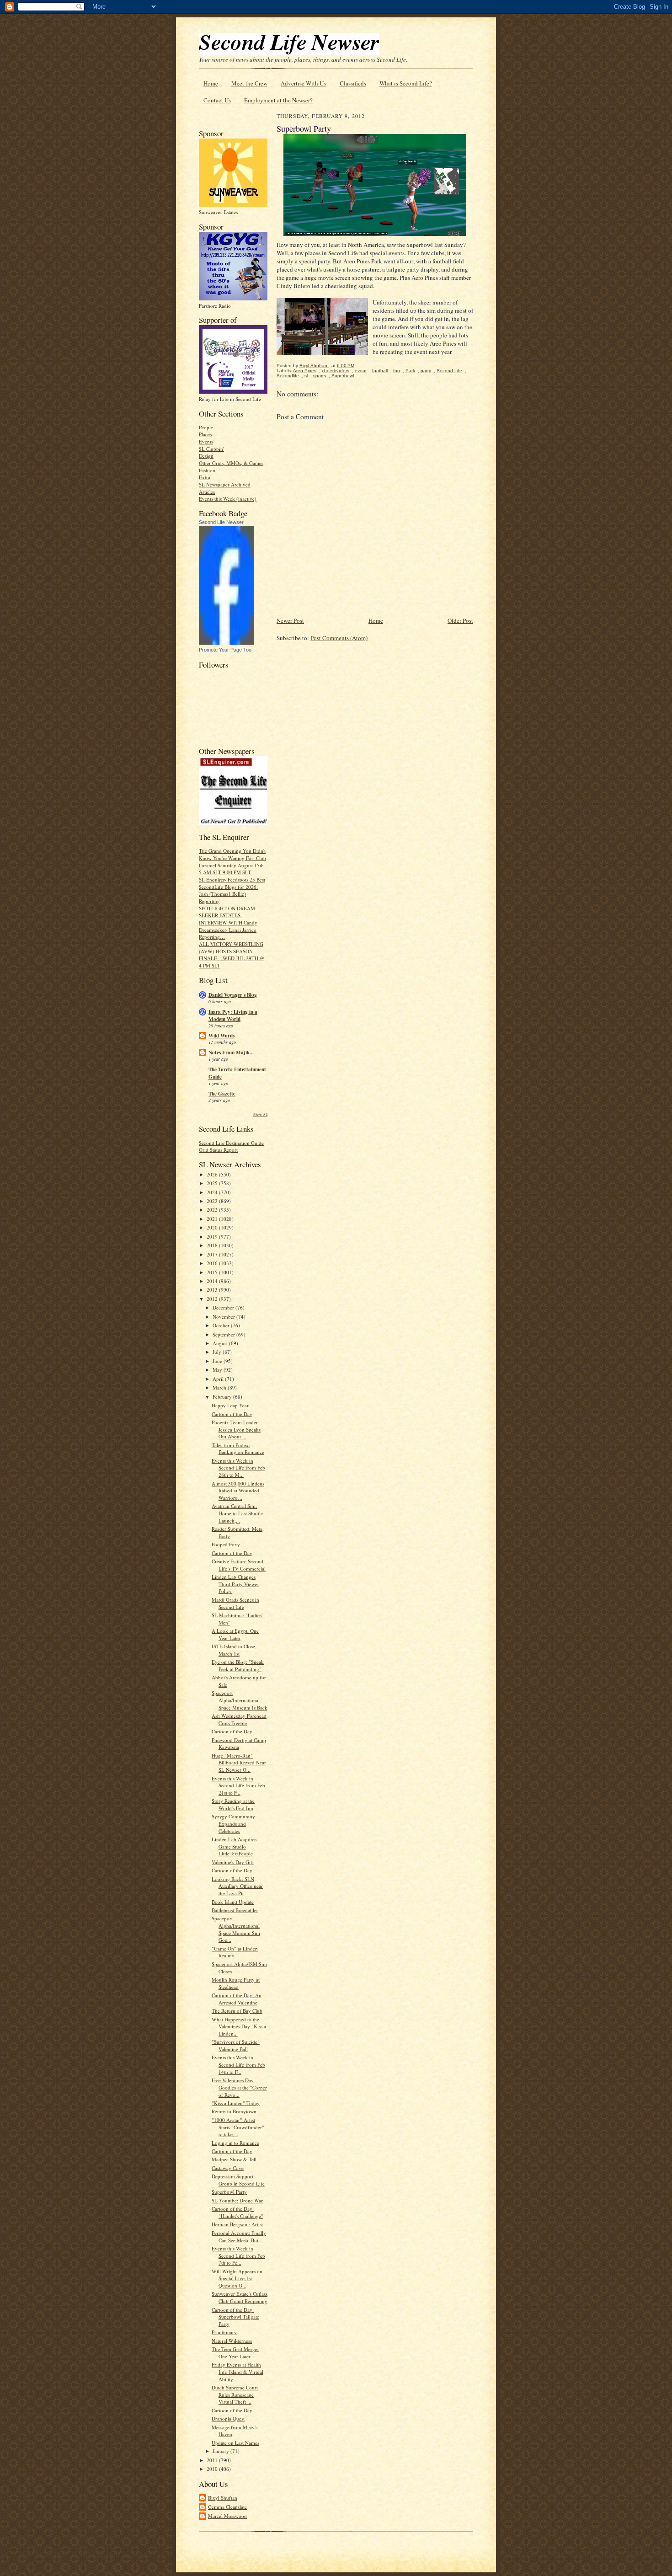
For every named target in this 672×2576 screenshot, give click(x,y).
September (224, 1334)
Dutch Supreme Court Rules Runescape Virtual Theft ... (235, 2394)
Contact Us (217, 100)
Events (206, 441)
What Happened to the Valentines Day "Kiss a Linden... (239, 2026)
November (224, 1317)
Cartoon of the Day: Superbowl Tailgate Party (235, 2317)
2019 (213, 1237)
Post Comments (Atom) (339, 638)
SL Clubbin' (211, 449)
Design (206, 456)
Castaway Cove (228, 2168)
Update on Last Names (235, 2443)
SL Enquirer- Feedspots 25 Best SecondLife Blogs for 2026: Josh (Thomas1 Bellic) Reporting (232, 890)
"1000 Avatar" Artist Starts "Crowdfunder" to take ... (238, 2127)
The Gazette (222, 1094)
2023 (213, 1201)
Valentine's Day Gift (233, 1862)
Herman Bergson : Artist (237, 2224)
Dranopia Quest (228, 2418)
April (219, 1379)
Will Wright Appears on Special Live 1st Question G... (237, 2278)
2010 (213, 2469)
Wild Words (221, 1036)
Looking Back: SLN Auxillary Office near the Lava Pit (237, 1886)
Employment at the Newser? (278, 100)
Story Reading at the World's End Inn (233, 1804)
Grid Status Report (218, 1150)
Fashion (207, 470)
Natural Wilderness (232, 2341)
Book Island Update (233, 1902)
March (220, 1387)
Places (205, 434)
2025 (213, 1183)
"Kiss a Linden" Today (236, 2103)
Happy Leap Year (230, 1405)
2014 (213, 1281)
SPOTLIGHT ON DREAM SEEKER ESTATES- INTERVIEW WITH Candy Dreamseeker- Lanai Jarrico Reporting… (228, 923)
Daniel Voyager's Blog (233, 995)
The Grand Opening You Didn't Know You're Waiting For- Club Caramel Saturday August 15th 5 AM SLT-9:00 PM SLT (232, 861)
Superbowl (343, 376)
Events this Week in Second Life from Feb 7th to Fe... (238, 2255)
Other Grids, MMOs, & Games (231, 463)
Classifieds (353, 83)
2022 (213, 1210)
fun (397, 371)
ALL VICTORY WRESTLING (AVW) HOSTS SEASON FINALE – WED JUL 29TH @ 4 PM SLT (232, 955)
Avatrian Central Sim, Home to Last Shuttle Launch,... (237, 1513)
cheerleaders (336, 371)
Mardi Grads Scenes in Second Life (235, 1603)
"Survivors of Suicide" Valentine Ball (236, 2045)
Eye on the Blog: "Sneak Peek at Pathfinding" (238, 1665)
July (218, 1352)
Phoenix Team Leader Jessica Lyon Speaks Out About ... (236, 1429)
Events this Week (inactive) (228, 499)
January (221, 2451)
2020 (213, 1227)
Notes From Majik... (231, 1053)
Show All (260, 1114)
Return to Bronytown (234, 2111)
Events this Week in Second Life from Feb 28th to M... (238, 1468)
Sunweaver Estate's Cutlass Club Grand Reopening (240, 2297)
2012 (213, 1299)
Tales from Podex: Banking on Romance (238, 1449)
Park (410, 371)
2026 (213, 1174)
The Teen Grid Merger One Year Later (235, 2353)
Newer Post (290, 620)
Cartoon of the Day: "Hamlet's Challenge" (237, 2212)
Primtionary (224, 2332)
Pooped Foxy (226, 1544)
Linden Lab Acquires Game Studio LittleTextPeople (234, 1846)
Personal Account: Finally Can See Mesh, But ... (239, 2237)
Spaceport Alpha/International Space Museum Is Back (240, 1700)
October (222, 1325)
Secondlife (288, 376)
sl (306, 376)
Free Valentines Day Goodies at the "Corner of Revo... (239, 2087)
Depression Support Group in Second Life (238, 2180)
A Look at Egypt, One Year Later (235, 1634)
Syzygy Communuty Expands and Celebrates (233, 1823)
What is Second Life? (406, 83)
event (361, 371)
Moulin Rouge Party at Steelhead (236, 1983)
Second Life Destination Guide (231, 1143)
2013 (213, 1290)
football (380, 371)
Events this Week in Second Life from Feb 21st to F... (238, 1785)
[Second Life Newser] (226, 643)
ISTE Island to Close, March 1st (234, 1650)
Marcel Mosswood (227, 2516)
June (218, 1361)
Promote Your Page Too (225, 650)
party (426, 371)
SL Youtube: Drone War (237, 2200)
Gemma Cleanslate (227, 2507)
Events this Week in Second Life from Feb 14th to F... (238, 2064)
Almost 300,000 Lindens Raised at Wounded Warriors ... (238, 1491)
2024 (213, 1192)
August (221, 1343)
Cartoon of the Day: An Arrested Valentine (237, 1999)
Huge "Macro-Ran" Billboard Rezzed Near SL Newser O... (239, 1763)
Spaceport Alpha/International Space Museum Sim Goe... (236, 1929)
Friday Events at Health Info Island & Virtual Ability (237, 2372)
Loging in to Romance (235, 2143)
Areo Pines (305, 371)
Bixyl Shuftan (223, 2498)
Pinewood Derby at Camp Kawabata (239, 1744)
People (206, 427)
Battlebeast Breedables (235, 1910)
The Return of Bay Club (237, 2011)
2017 (213, 1254)
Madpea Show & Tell (234, 2159)
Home (211, 83)
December (224, 1307)
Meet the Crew (249, 83)
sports (320, 376)
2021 (213, 1219)
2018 (213, 1245)
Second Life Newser (221, 522)
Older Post (460, 620)
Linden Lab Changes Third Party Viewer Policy (235, 1584)
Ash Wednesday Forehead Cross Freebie (239, 1719)
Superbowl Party (229, 2192)
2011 (213, 2460)
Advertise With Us (303, 83)
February (223, 1397)
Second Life (449, 371)
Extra (205, 477)
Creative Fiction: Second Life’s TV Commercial (239, 1565)
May (218, 1370)
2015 (213, 1272)
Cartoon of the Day (232, 1414)
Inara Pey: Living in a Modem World (233, 1015)
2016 (213, 1263)
